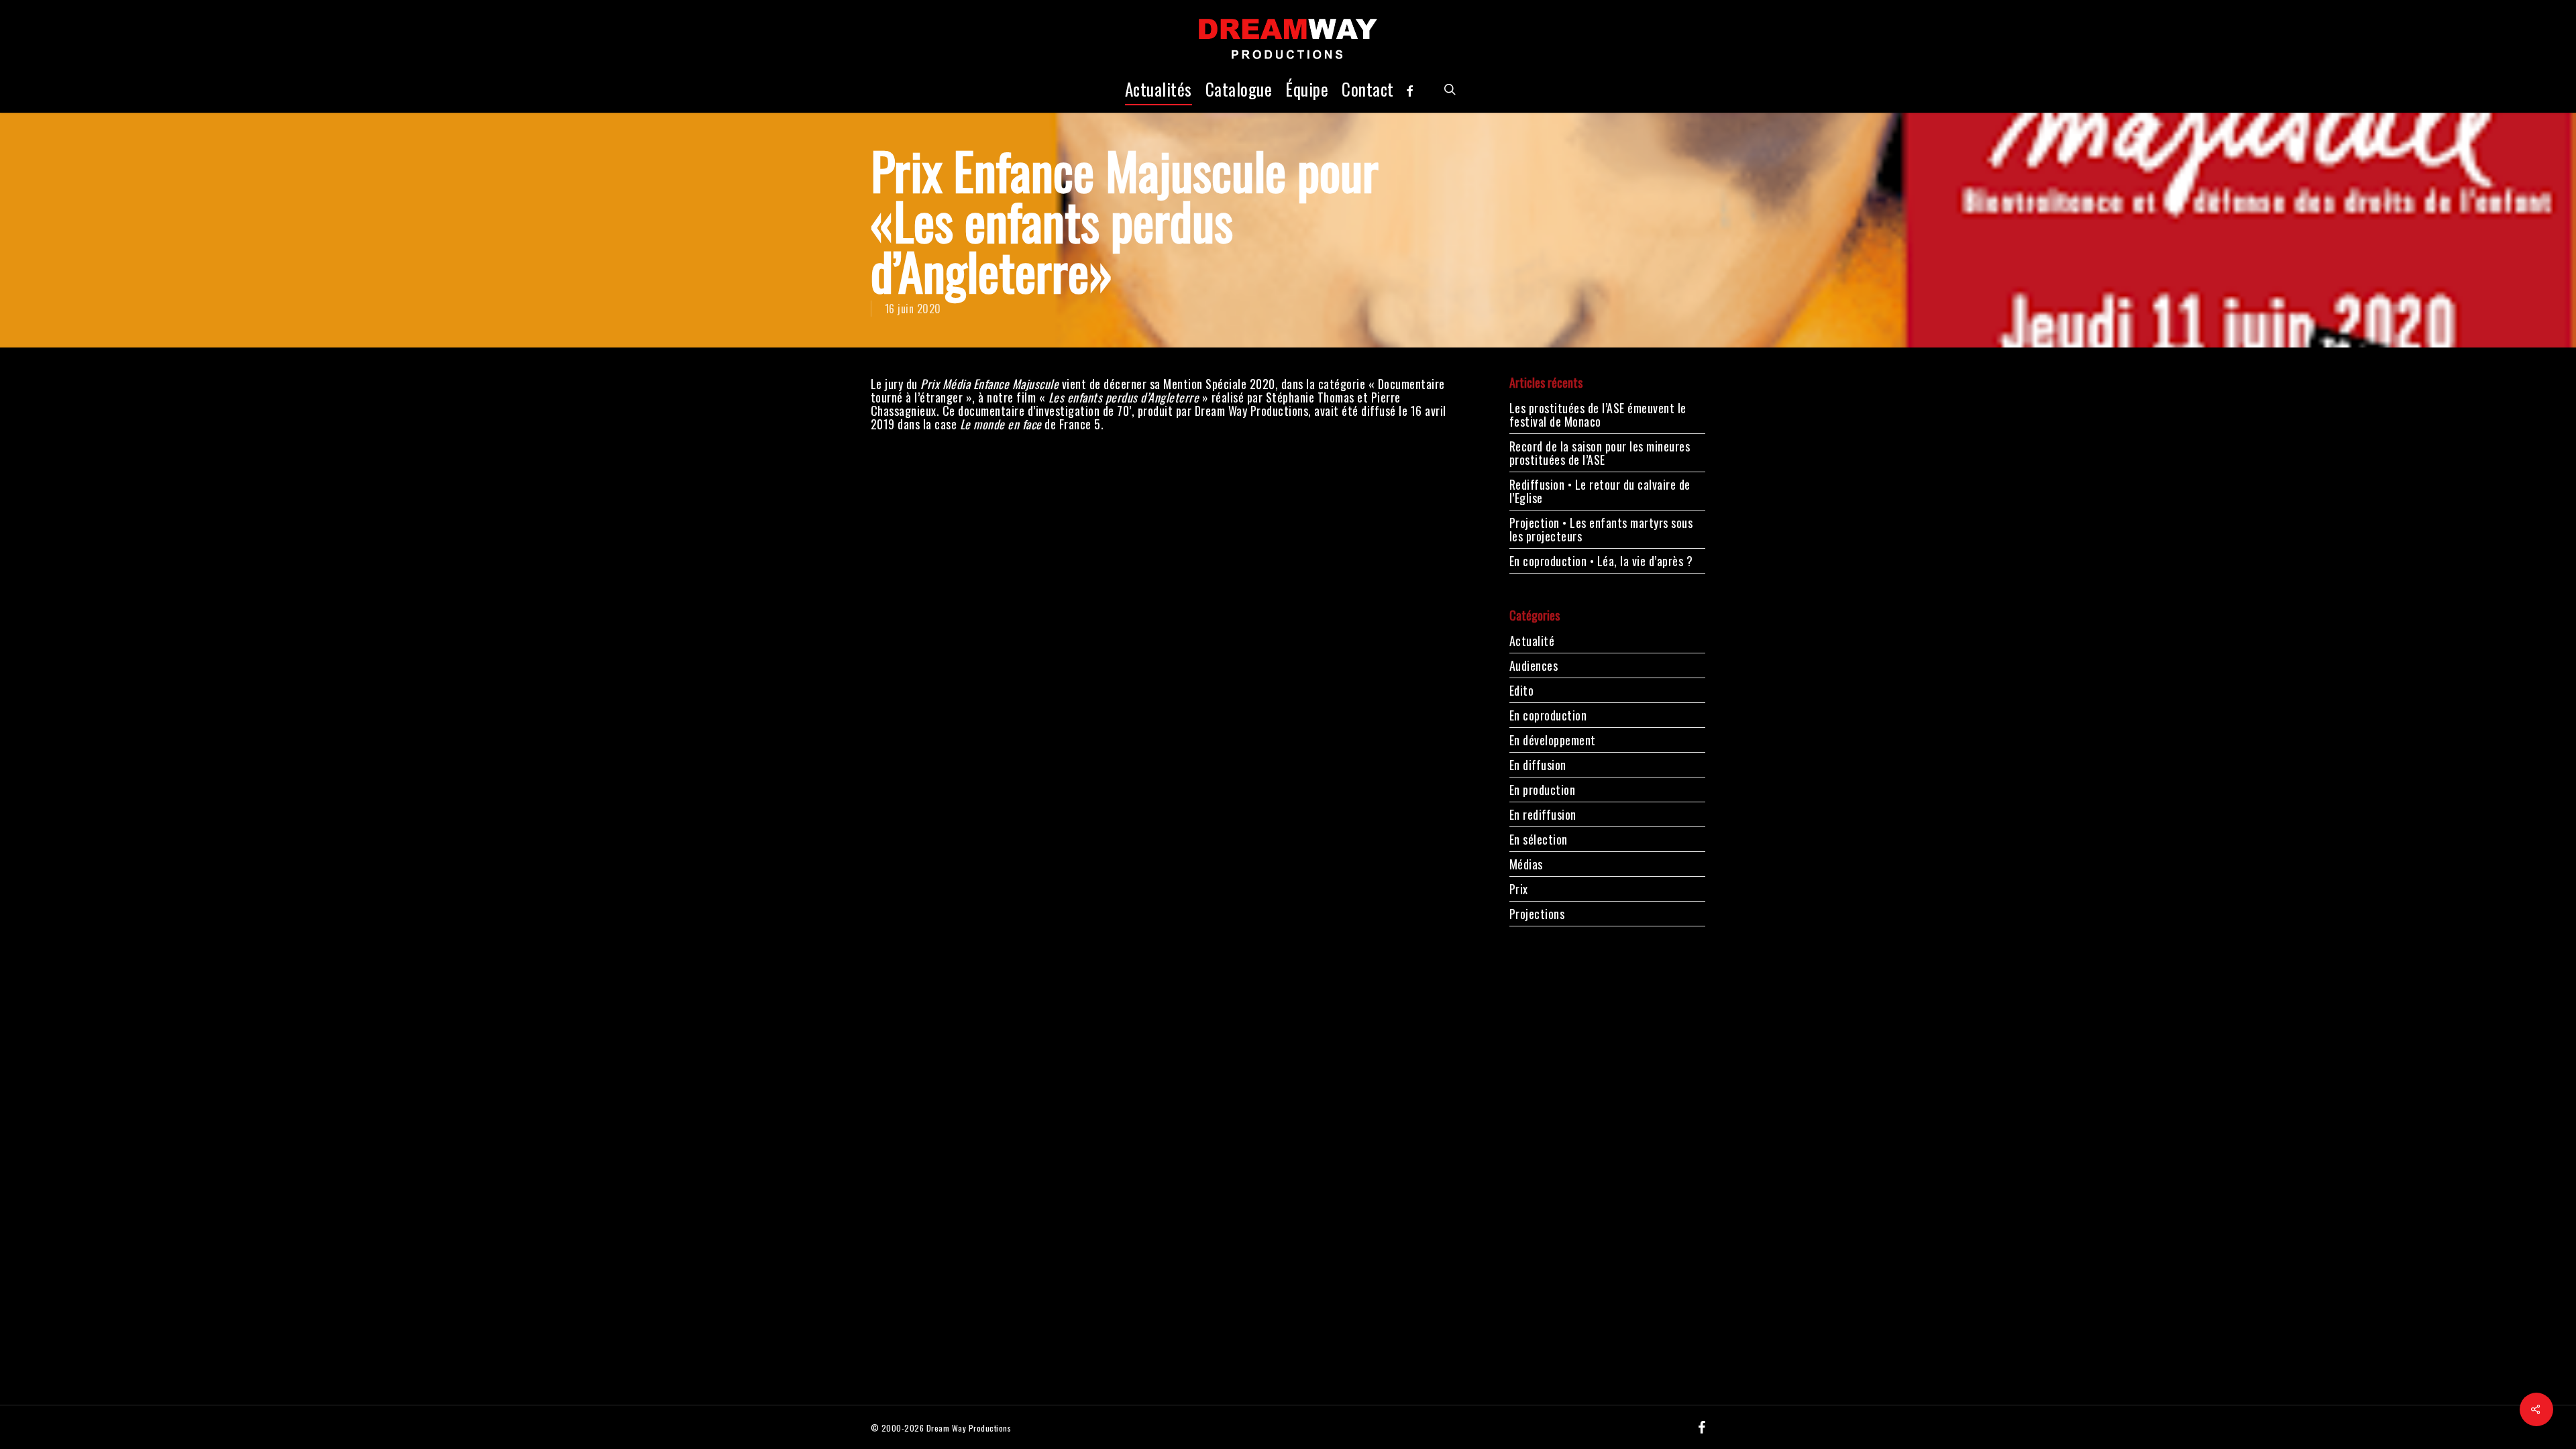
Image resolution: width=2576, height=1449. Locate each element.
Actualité (1532, 642)
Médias (1526, 864)
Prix (1519, 889)
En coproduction (1548, 715)
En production (1543, 790)
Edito (1522, 690)
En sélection (1539, 839)
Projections (1537, 914)
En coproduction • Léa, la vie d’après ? (1601, 561)
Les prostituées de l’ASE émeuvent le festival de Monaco (1598, 415)
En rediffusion (1543, 814)
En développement (1553, 740)
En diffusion (1538, 765)
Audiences (1534, 665)
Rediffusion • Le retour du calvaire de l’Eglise (1600, 491)
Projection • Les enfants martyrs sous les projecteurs (1601, 529)
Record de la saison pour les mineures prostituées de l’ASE (1600, 453)
